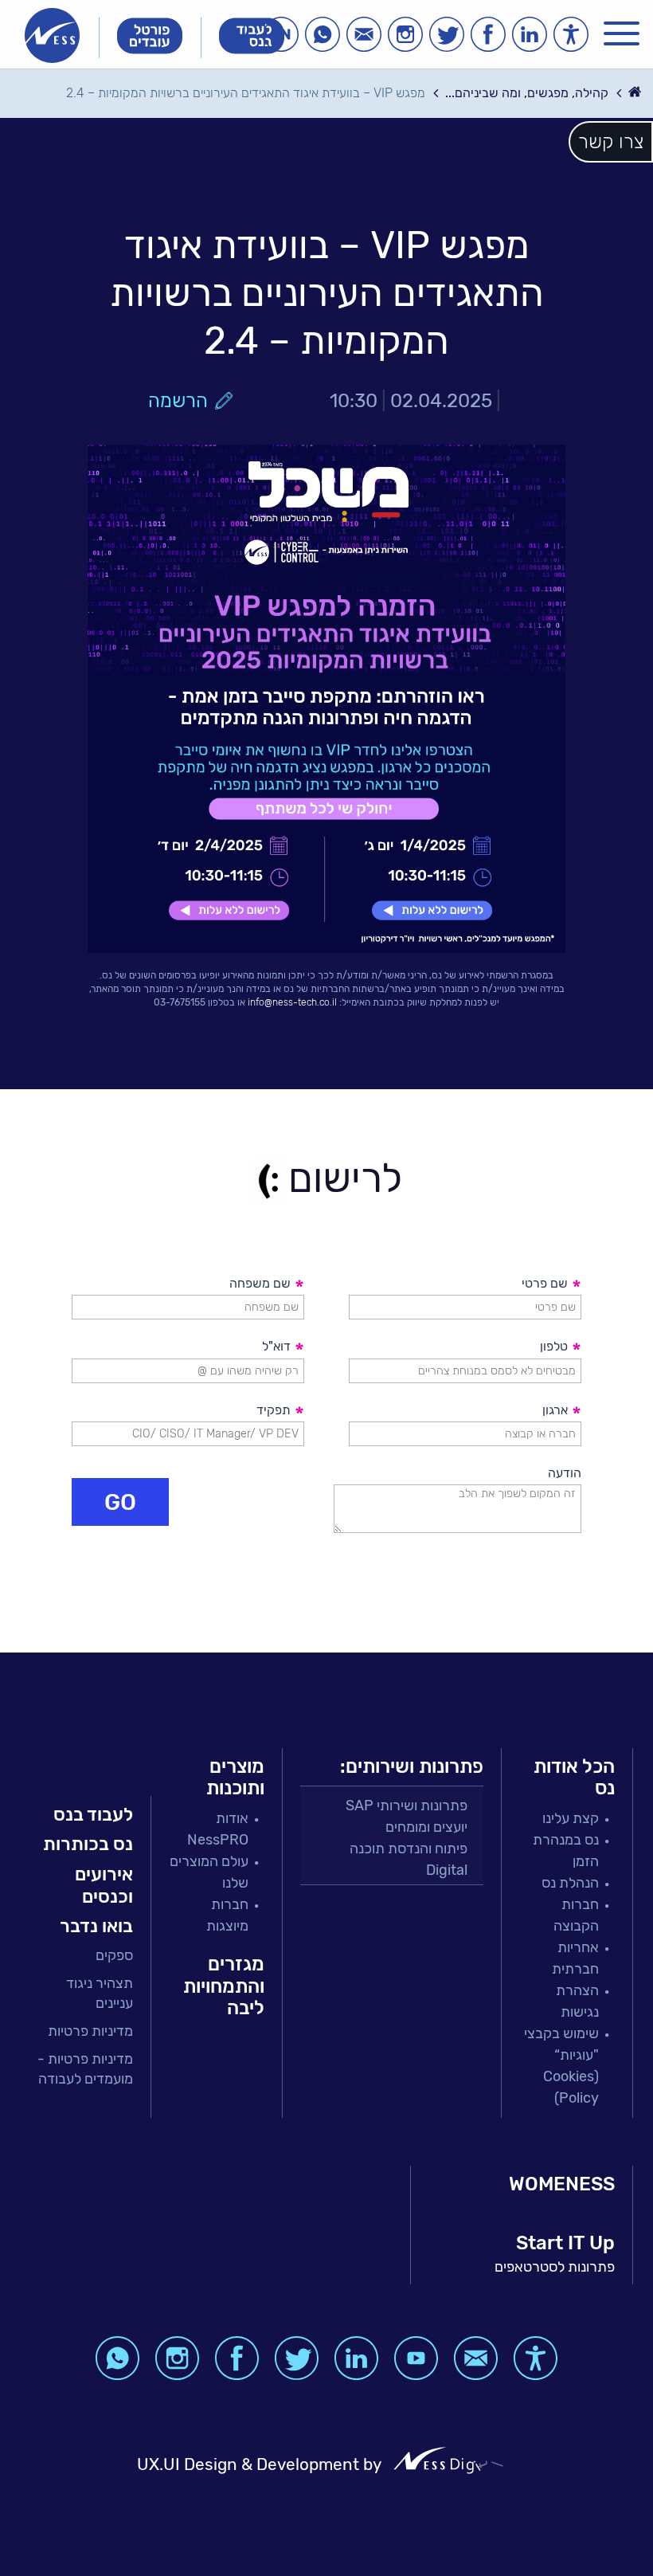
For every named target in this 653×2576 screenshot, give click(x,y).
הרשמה (178, 401)
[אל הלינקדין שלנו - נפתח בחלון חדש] (530, 34)
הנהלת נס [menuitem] (570, 1883)
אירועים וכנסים (104, 1885)
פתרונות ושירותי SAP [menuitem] (407, 1806)
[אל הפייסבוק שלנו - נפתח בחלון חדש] (488, 34)
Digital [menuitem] (447, 1870)
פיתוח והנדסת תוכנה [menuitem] (409, 1849)
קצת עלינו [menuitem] (571, 1818)
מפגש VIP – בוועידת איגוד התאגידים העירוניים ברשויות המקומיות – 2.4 (246, 93)
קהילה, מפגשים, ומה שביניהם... (527, 93)
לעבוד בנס (93, 1814)
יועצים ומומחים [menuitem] (426, 1827)
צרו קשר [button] (611, 142)
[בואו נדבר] (364, 34)
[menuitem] (85, 1956)
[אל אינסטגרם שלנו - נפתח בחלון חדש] (405, 34)
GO (120, 1502)
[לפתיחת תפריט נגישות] (571, 34)
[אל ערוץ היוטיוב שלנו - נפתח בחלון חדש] (416, 2358)
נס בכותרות (88, 1844)
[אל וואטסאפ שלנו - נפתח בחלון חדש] (323, 34)
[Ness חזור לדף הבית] (52, 35)
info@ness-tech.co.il (292, 1002)
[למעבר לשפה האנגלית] (281, 34)
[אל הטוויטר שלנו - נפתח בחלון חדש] (447, 34)
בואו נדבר (96, 1926)
